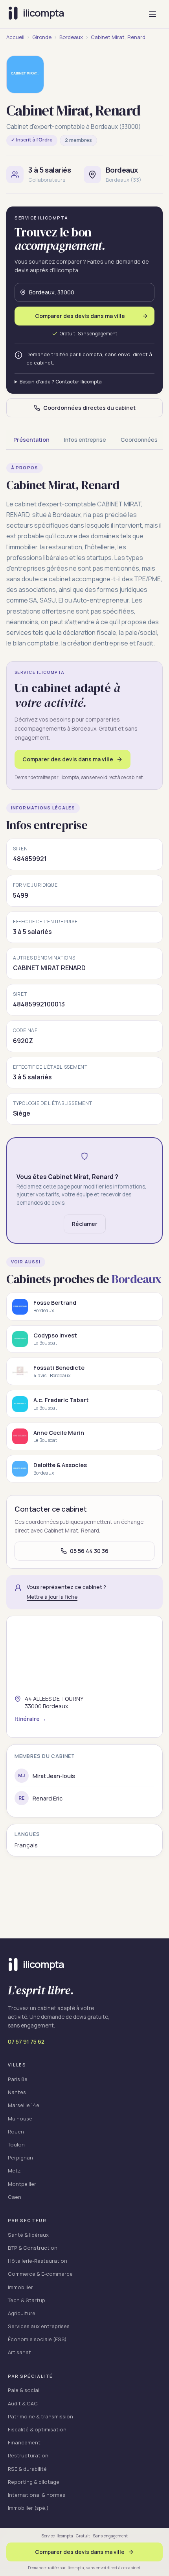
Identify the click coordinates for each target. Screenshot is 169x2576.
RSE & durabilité (27, 2469)
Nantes (17, 2092)
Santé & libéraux (28, 2235)
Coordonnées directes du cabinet (89, 408)
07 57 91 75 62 (26, 2041)
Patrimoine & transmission (40, 2416)
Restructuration (28, 2455)
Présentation (31, 440)
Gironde (42, 37)
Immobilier (20, 2287)
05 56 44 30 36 (89, 1551)
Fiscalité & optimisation (37, 2429)
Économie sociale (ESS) (37, 2339)
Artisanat (19, 2352)
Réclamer (85, 1224)
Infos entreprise (85, 440)
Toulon (16, 2144)
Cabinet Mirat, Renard (118, 37)
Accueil (15, 37)
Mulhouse (20, 2118)
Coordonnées (139, 440)
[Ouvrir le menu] (152, 14)
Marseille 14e (24, 2105)
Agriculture (22, 2313)
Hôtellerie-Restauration (38, 2261)
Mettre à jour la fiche (52, 1597)
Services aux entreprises (39, 2326)
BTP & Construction (33, 2248)
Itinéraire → (30, 1719)
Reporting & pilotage (34, 2482)
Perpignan (20, 2158)
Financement (24, 2442)
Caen (15, 2197)
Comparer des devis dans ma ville (68, 759)
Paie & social (24, 2390)
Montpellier (22, 2184)
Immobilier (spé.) (28, 2508)
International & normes (37, 2495)
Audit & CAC (23, 2403)
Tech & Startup (27, 2300)
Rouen (16, 2131)
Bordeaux (71, 37)
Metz (14, 2171)
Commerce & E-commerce (40, 2274)
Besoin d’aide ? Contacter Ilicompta (61, 382)
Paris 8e (18, 2079)
